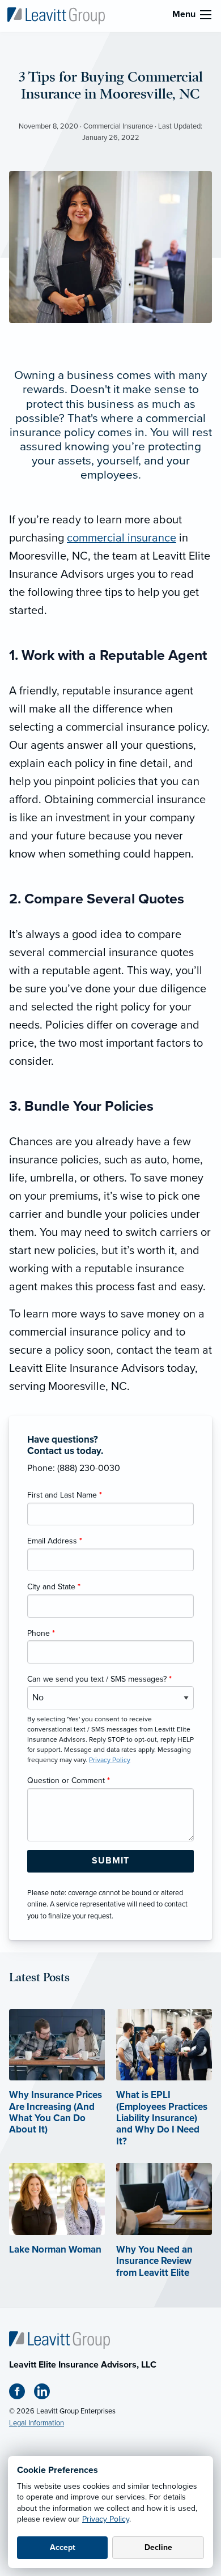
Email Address (55, 1541)
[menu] (206, 15)
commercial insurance (122, 538)
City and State (54, 1587)
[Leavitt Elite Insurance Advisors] (56, 15)
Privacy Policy (106, 2519)
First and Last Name (65, 1495)
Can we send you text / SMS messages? (99, 1679)
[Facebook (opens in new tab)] (22, 2394)
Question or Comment (69, 1780)
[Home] (59, 2340)
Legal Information (37, 2423)
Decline (158, 2547)
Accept (63, 2547)
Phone (41, 1633)
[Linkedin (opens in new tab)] (46, 2394)
